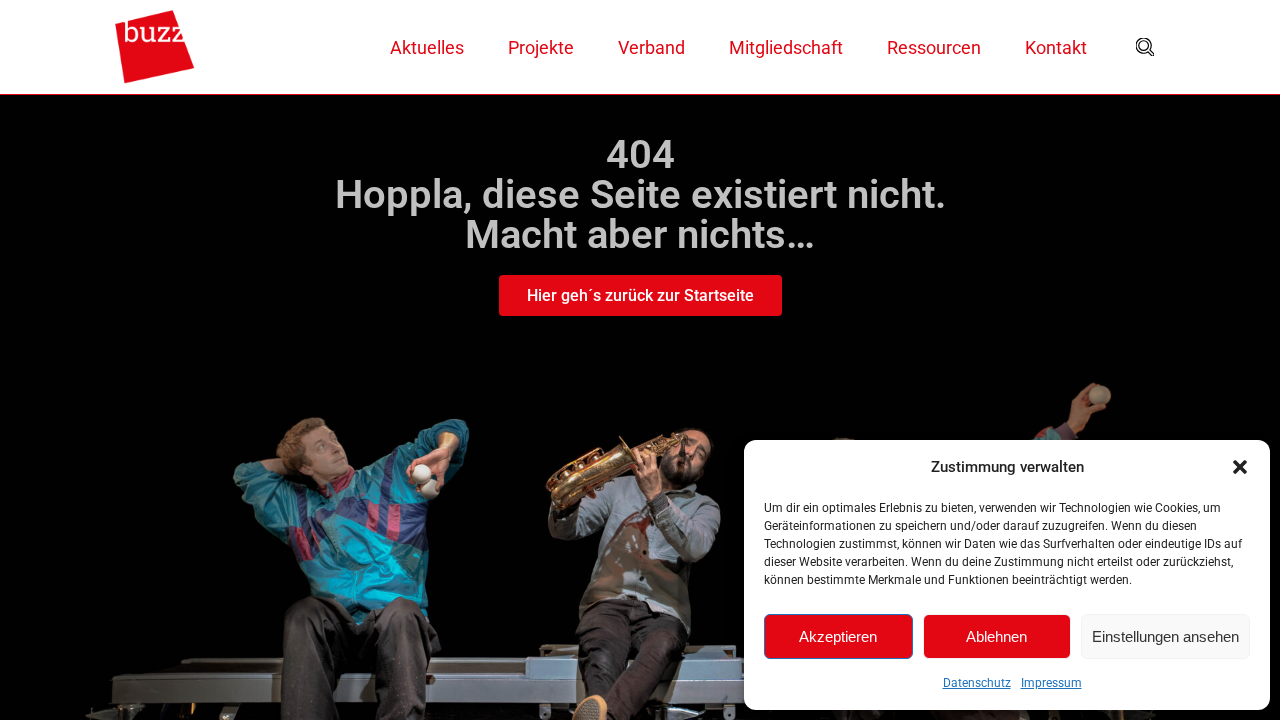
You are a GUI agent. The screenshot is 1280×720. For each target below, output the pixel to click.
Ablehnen (996, 636)
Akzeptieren (838, 636)
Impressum (1051, 683)
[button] (1240, 467)
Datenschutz (977, 683)
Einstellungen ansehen (1165, 636)
